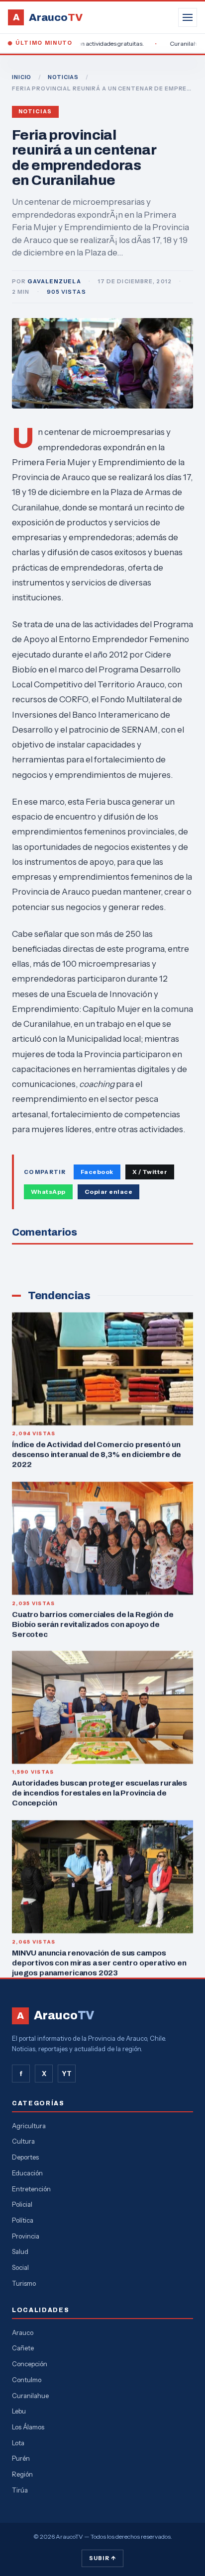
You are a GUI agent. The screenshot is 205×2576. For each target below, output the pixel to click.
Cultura (23, 2141)
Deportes (25, 2157)
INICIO (22, 77)
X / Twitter (150, 1172)
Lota (18, 2443)
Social (20, 2267)
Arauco (23, 2332)
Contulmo (27, 2380)
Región (22, 2474)
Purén (21, 2458)
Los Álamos (28, 2427)
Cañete (23, 2348)
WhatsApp (48, 1192)
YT (67, 2074)
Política (23, 2220)
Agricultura (29, 2126)
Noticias (35, 112)
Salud (20, 2251)
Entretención (31, 2189)
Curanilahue (30, 2396)
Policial (22, 2204)
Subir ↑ (102, 2558)
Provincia (26, 2236)
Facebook (97, 1172)
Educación (27, 2173)
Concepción (30, 2364)
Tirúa (20, 2490)
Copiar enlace (108, 1192)
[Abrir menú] (188, 17)
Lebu (19, 2411)
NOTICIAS (63, 77)
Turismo (24, 2283)
